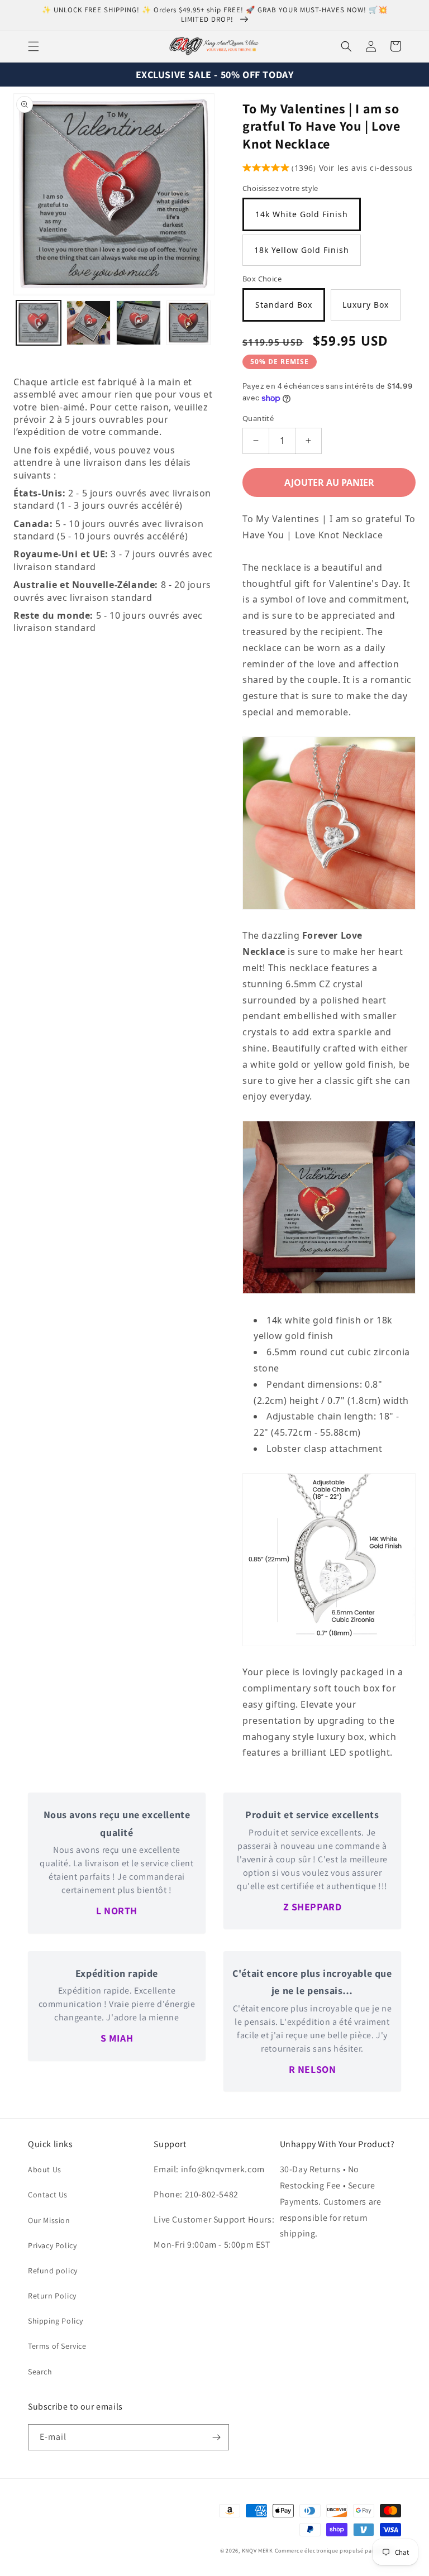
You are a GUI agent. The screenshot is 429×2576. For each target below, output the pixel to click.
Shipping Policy (56, 2321)
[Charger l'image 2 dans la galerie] (89, 323)
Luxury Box (366, 305)
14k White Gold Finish (302, 214)
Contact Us (48, 2195)
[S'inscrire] (216, 2437)
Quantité (258, 418)
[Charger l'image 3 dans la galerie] (139, 323)
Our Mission (49, 2220)
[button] (34, 46)
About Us (45, 2169)
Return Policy (52, 2296)
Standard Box (284, 305)
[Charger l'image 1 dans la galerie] (39, 323)
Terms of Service (57, 2346)
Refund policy (53, 2271)
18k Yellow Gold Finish (302, 250)
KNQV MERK (258, 2551)
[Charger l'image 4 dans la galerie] (189, 323)
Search (40, 2372)
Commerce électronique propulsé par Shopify (335, 2551)
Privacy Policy (52, 2245)
